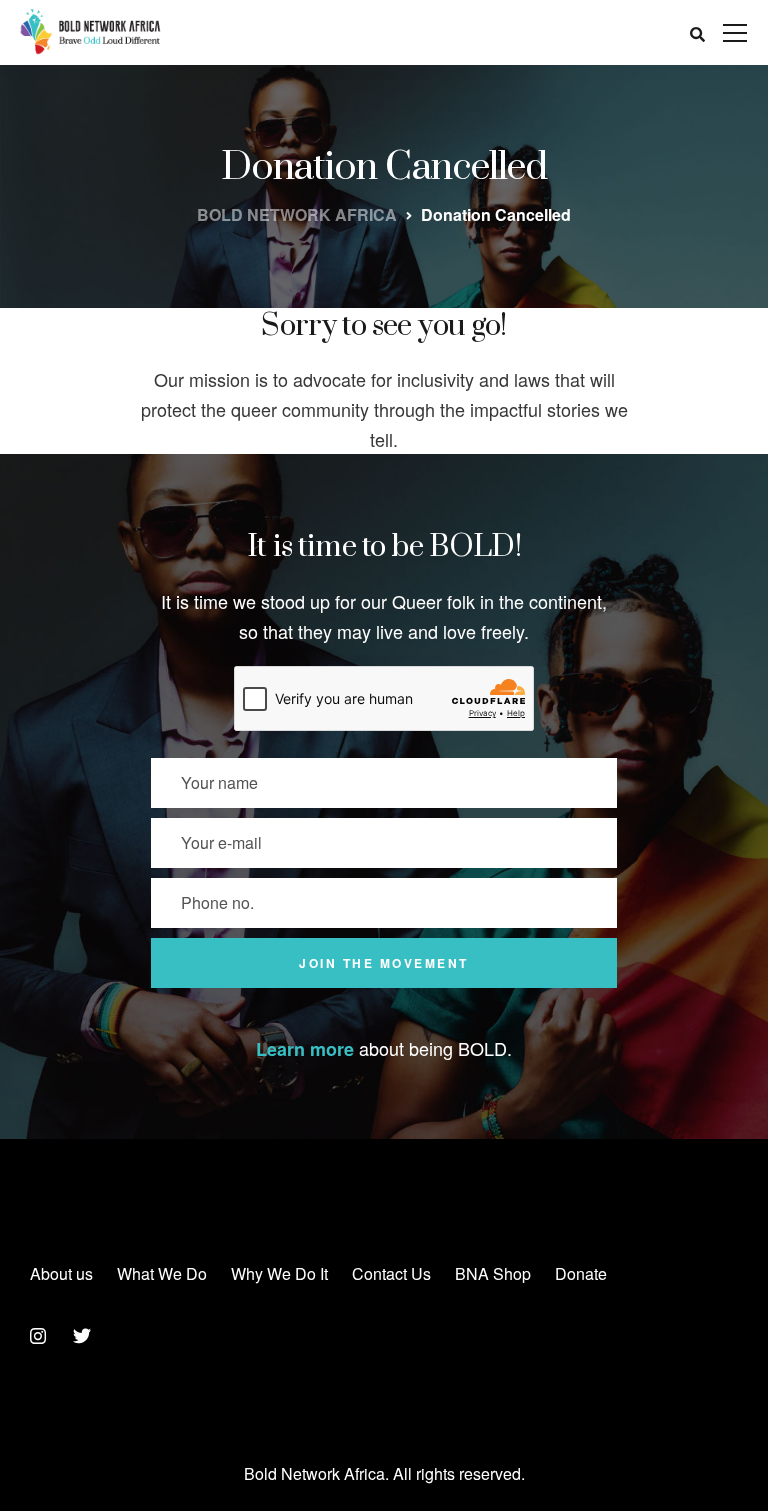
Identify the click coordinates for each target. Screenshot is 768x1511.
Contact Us (391, 1273)
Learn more (305, 1049)
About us (61, 1273)
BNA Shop (493, 1273)
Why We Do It (279, 1273)
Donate (581, 1273)
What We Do (162, 1273)
